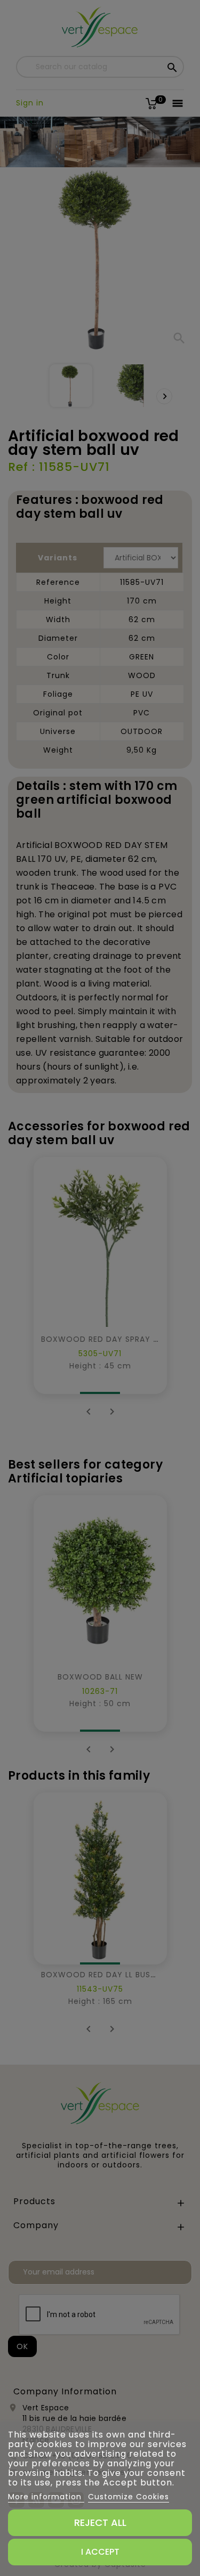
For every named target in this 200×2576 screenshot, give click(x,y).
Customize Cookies (129, 2497)
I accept (100, 2552)
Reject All (100, 2522)
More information (46, 2497)
